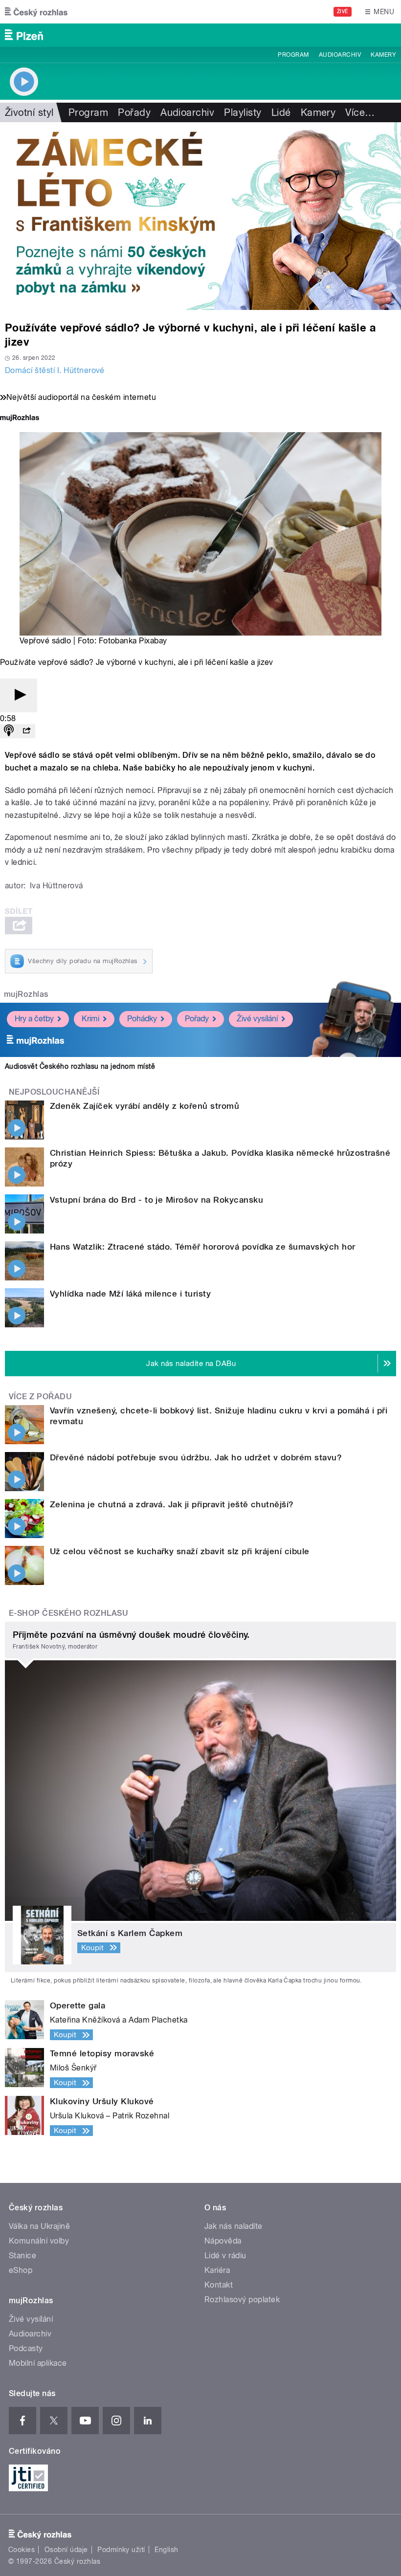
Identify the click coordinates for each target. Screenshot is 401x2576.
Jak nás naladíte (234, 2226)
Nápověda (223, 2241)
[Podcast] (9, 731)
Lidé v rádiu (225, 2256)
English (166, 2550)
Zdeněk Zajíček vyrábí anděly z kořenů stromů (145, 1106)
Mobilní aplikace (38, 2363)
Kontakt (219, 2285)
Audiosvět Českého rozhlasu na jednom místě (80, 1066)
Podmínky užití (121, 2550)
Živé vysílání (257, 1019)
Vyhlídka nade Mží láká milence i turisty (130, 1294)
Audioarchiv (340, 55)
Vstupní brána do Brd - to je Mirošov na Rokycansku (156, 1200)
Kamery (383, 55)
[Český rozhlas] (36, 12)
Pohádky (142, 1019)
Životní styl (29, 112)
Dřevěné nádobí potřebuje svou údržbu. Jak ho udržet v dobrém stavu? (196, 1457)
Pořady (134, 112)
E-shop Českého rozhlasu (68, 1613)
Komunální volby (39, 2241)
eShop (21, 2270)
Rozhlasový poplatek (242, 2300)
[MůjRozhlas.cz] (20, 419)
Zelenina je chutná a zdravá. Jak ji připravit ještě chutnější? (172, 1504)
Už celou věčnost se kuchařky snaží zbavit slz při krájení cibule (180, 1551)
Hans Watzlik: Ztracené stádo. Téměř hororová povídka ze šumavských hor (203, 1247)
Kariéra (217, 2270)
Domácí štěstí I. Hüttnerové (55, 370)
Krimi (90, 1019)
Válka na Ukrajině (39, 2226)
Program (293, 55)
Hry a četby (34, 1019)
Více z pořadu (40, 1397)
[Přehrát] (19, 695)
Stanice (22, 2256)
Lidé (281, 112)
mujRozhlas (26, 994)
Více (360, 112)
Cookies (22, 2550)
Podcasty (26, 2348)
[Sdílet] (26, 731)
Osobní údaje (66, 2550)
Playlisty (243, 112)
